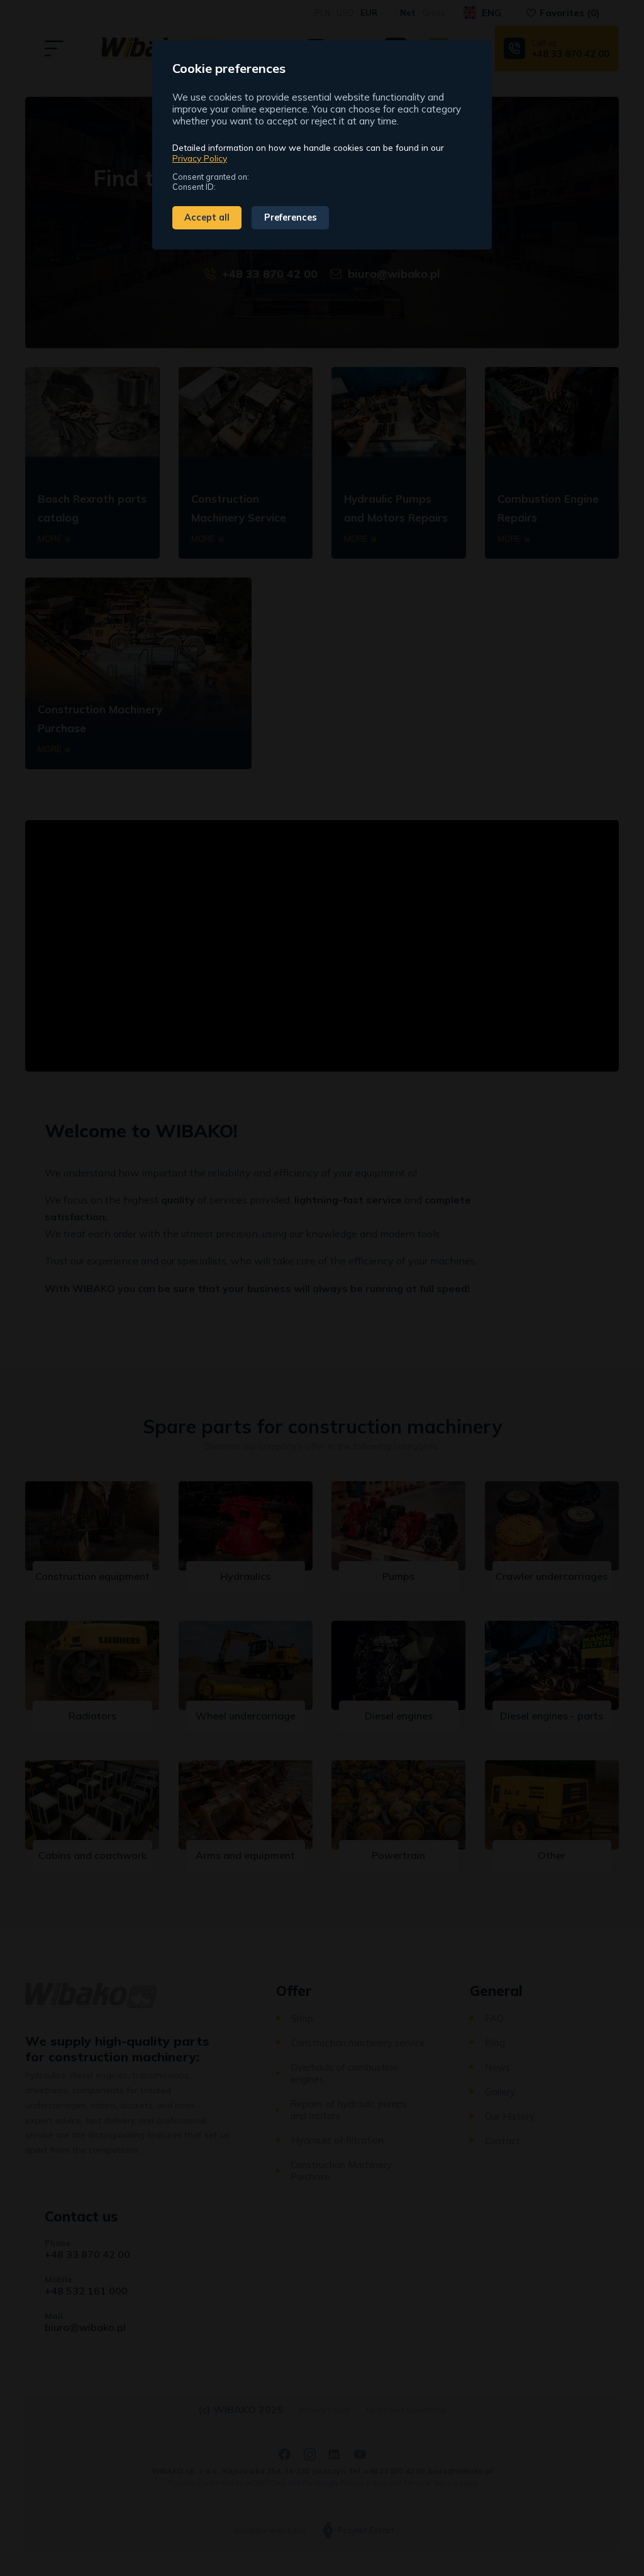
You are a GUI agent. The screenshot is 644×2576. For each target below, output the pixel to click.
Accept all (207, 217)
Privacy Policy (200, 158)
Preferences (291, 217)
